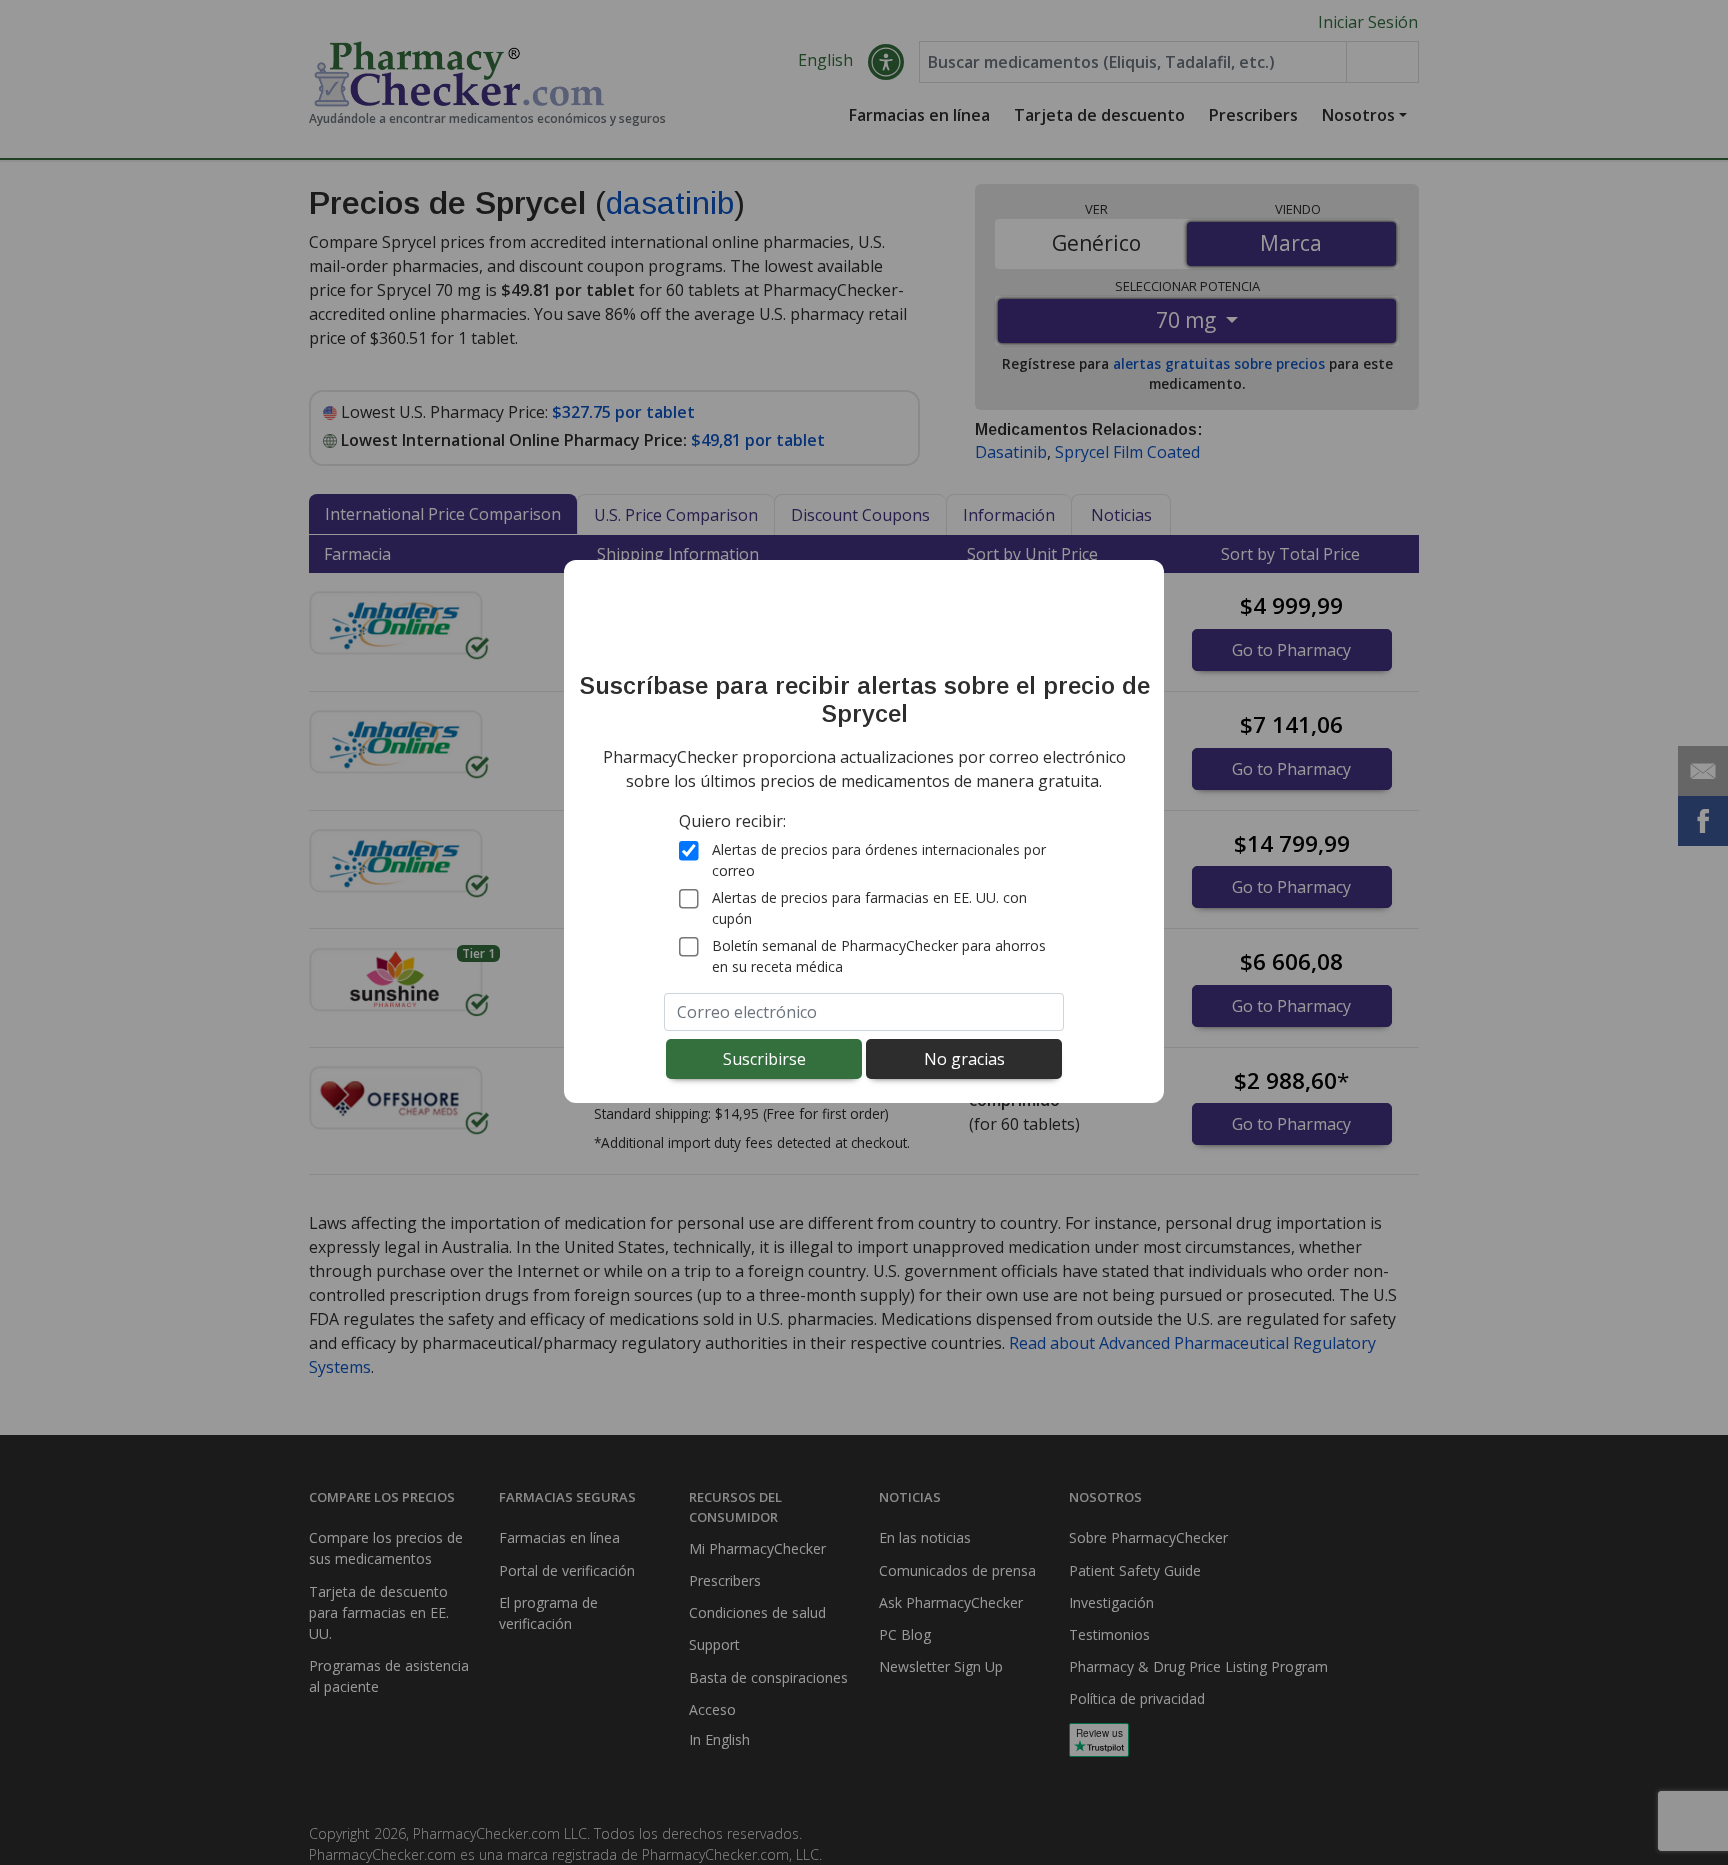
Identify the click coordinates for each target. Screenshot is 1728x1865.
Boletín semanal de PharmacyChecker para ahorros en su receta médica (879, 956)
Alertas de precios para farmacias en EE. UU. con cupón (869, 908)
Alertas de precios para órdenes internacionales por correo (879, 860)
